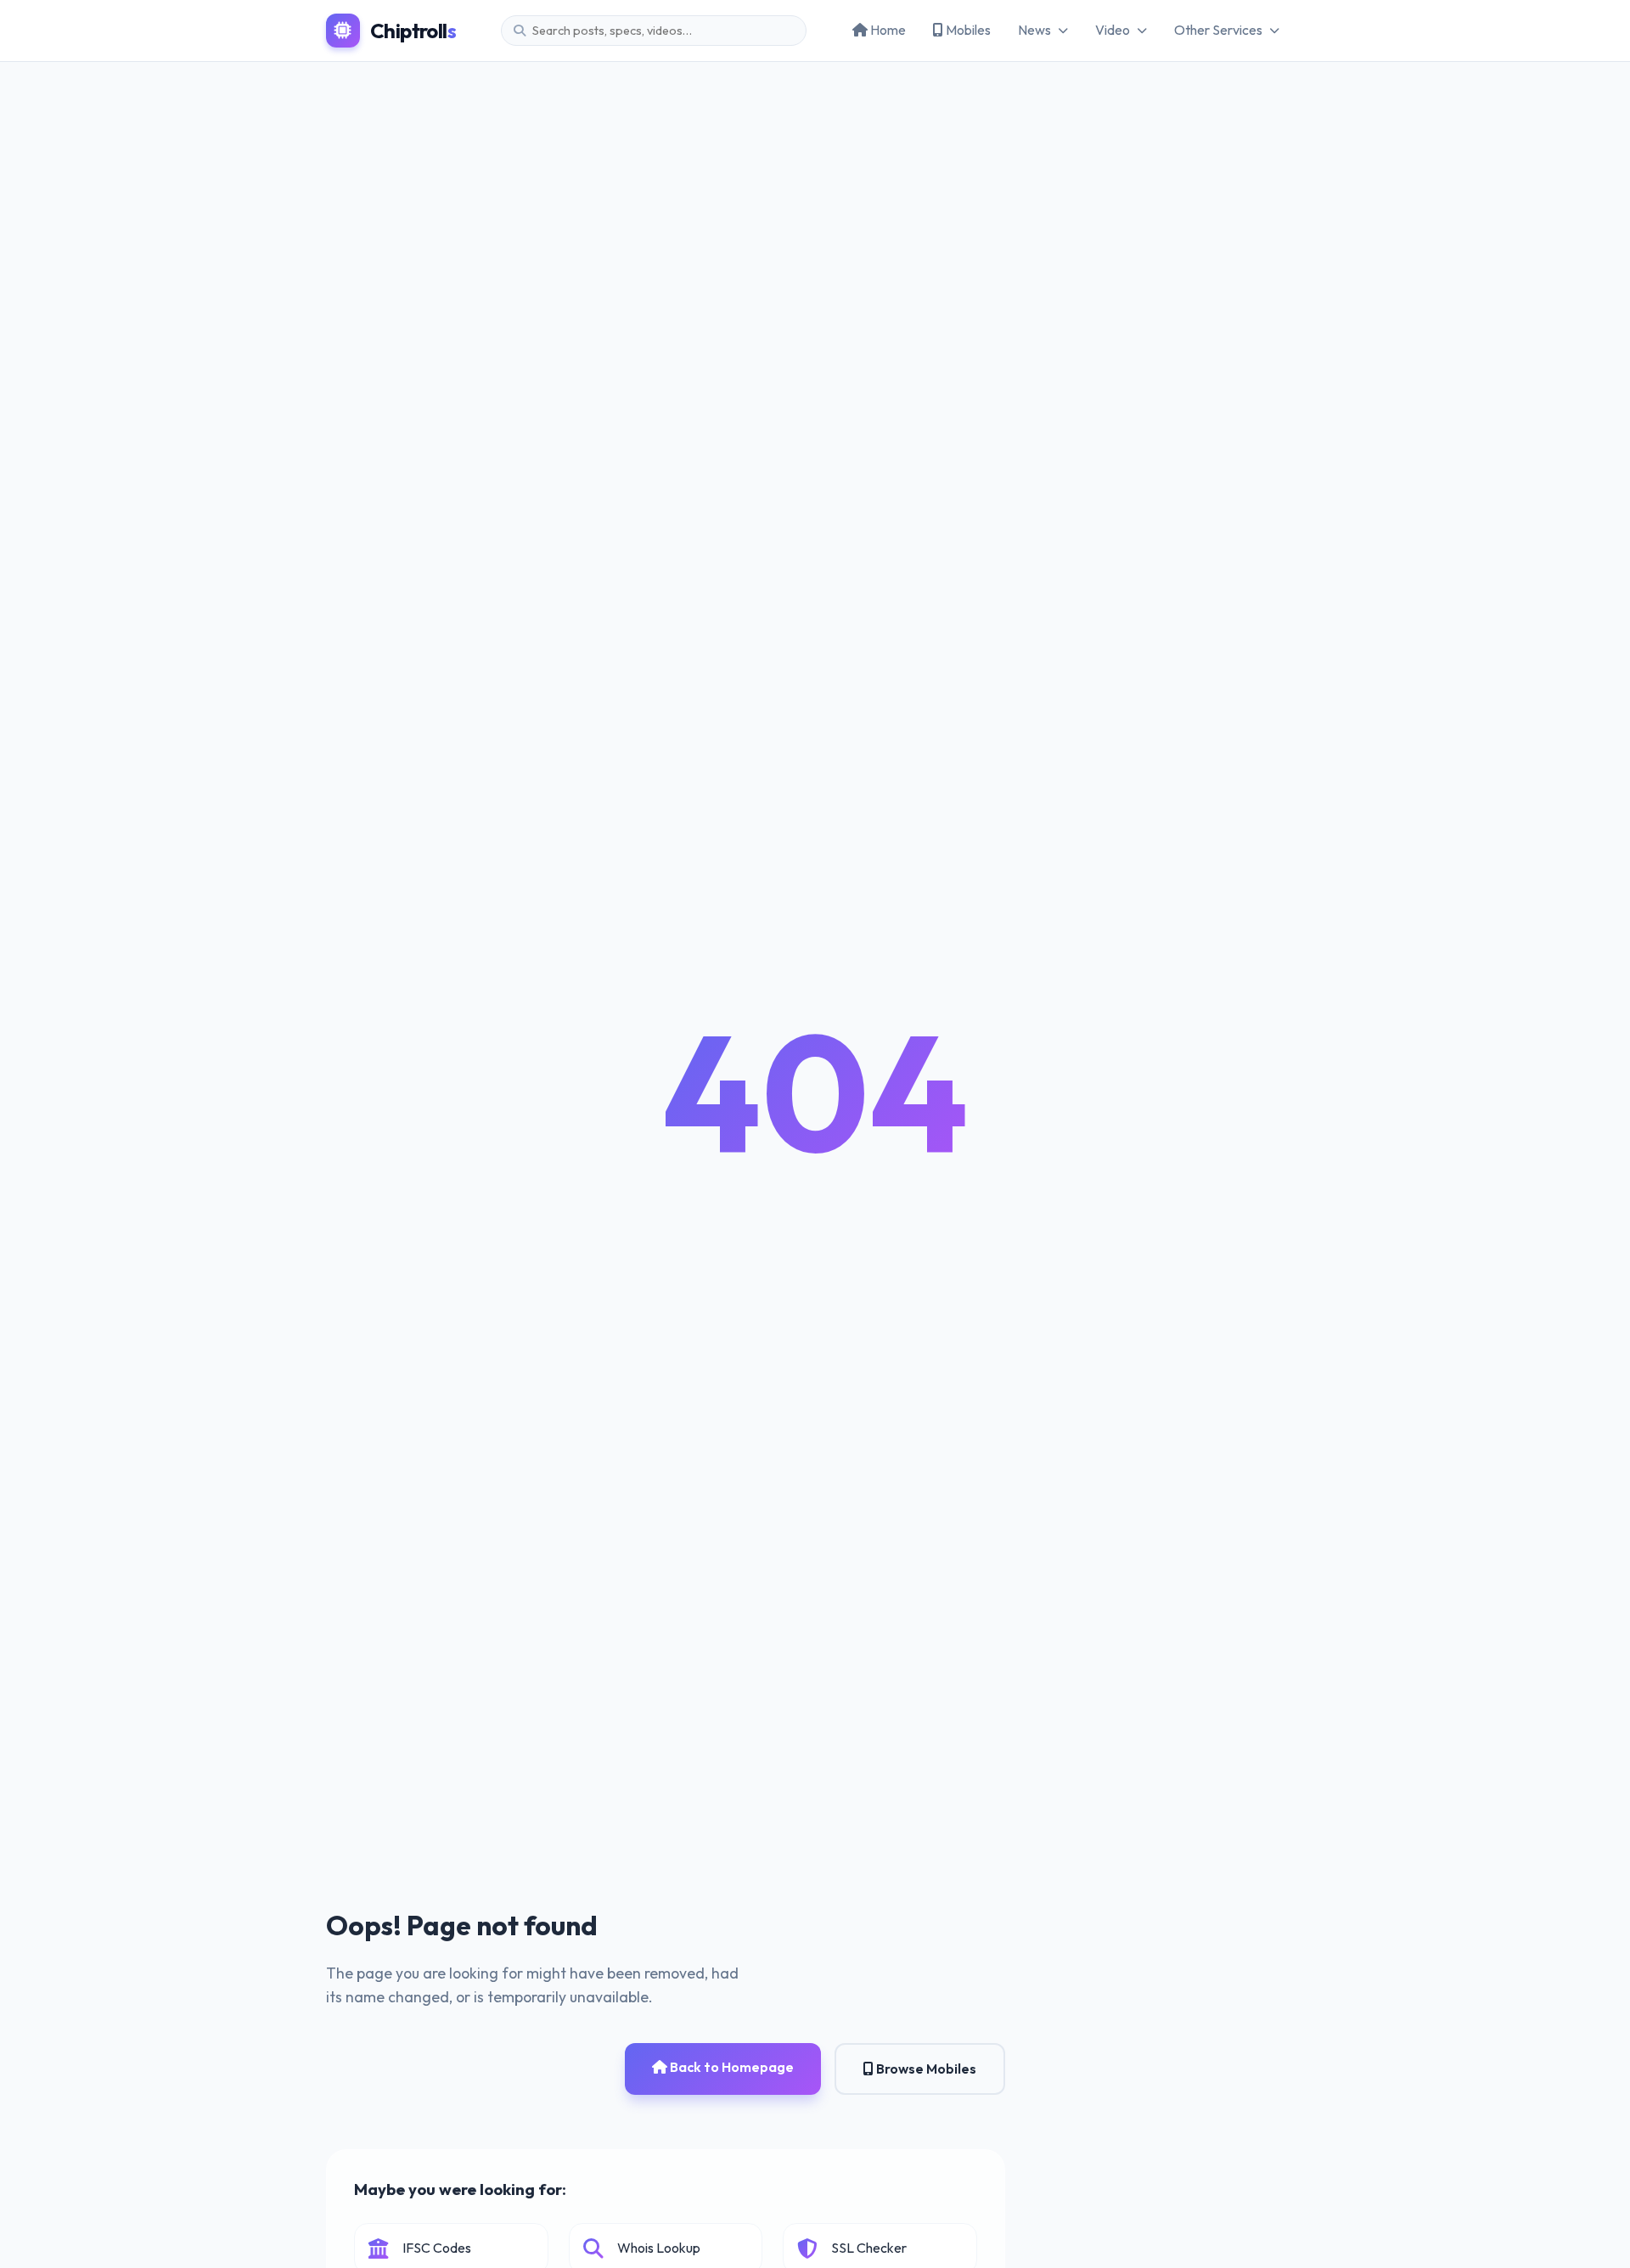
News (1034, 30)
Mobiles (967, 30)
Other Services (1218, 30)
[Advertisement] (815, 189)
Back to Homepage (731, 2067)
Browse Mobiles (925, 2069)
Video (1113, 30)
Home (887, 30)
